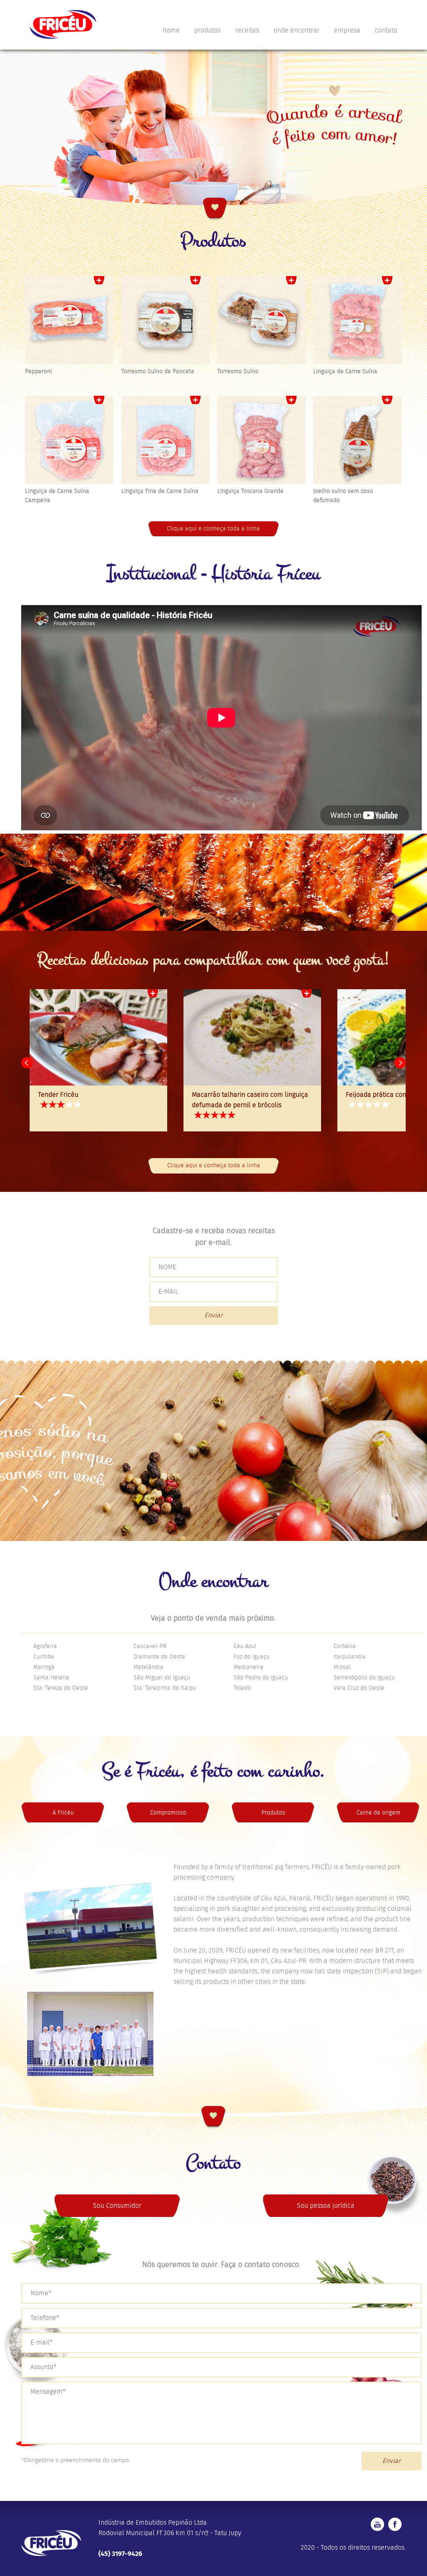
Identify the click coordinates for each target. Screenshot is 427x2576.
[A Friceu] (55, 2013)
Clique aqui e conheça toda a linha (213, 508)
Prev (27, 1042)
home (171, 31)
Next (400, 1042)
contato (386, 31)
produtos (207, 31)
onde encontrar (296, 31)
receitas (247, 31)
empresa (347, 31)
